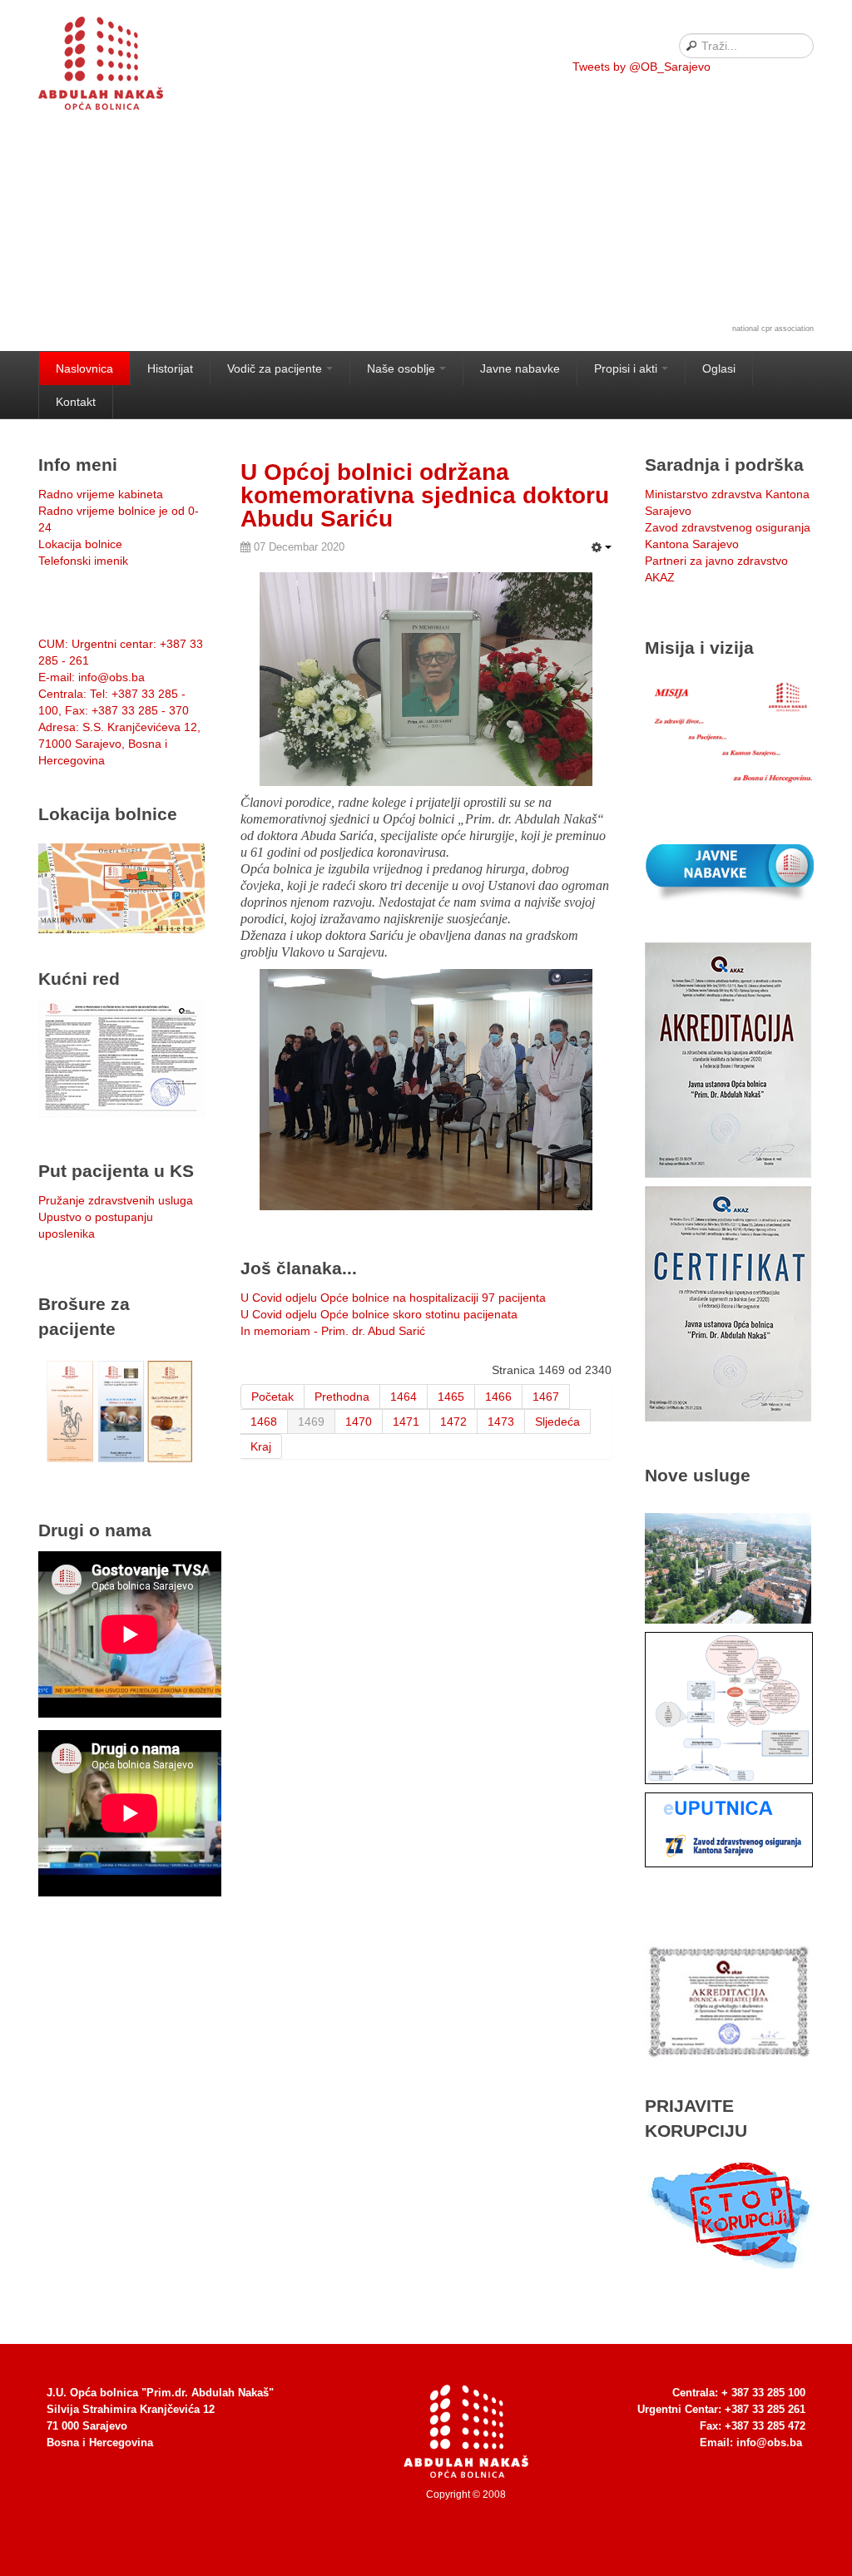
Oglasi (719, 368)
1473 (501, 1421)
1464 (404, 1397)
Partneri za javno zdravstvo (716, 561)
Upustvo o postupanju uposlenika (96, 1225)
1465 (451, 1397)
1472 (453, 1421)
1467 (546, 1397)
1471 (406, 1421)
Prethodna (342, 1397)
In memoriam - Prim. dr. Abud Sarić (333, 1331)
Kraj (261, 1446)
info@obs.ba (769, 2443)
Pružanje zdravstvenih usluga (116, 1200)
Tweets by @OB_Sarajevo (641, 67)
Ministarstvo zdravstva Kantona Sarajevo (727, 502)
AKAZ (660, 577)
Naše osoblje (401, 368)
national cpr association (773, 329)
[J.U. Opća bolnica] (121, 67)
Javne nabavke (520, 368)
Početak (272, 1397)
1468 (264, 1421)
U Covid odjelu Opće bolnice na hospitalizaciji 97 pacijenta (393, 1298)
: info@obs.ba (92, 677)
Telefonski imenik (83, 561)
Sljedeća (557, 1421)
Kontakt (76, 402)
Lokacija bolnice (80, 544)
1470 (359, 1421)
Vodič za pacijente (275, 368)
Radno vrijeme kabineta (101, 494)
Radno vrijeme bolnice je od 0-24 (119, 519)
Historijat (170, 368)
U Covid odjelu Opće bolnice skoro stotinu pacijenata (379, 1314)
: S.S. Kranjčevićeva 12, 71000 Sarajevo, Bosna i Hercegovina (119, 744)
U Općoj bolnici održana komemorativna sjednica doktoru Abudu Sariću (425, 495)
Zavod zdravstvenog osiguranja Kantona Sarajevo (728, 536)
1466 (498, 1397)
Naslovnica (84, 368)
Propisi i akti (626, 368)
